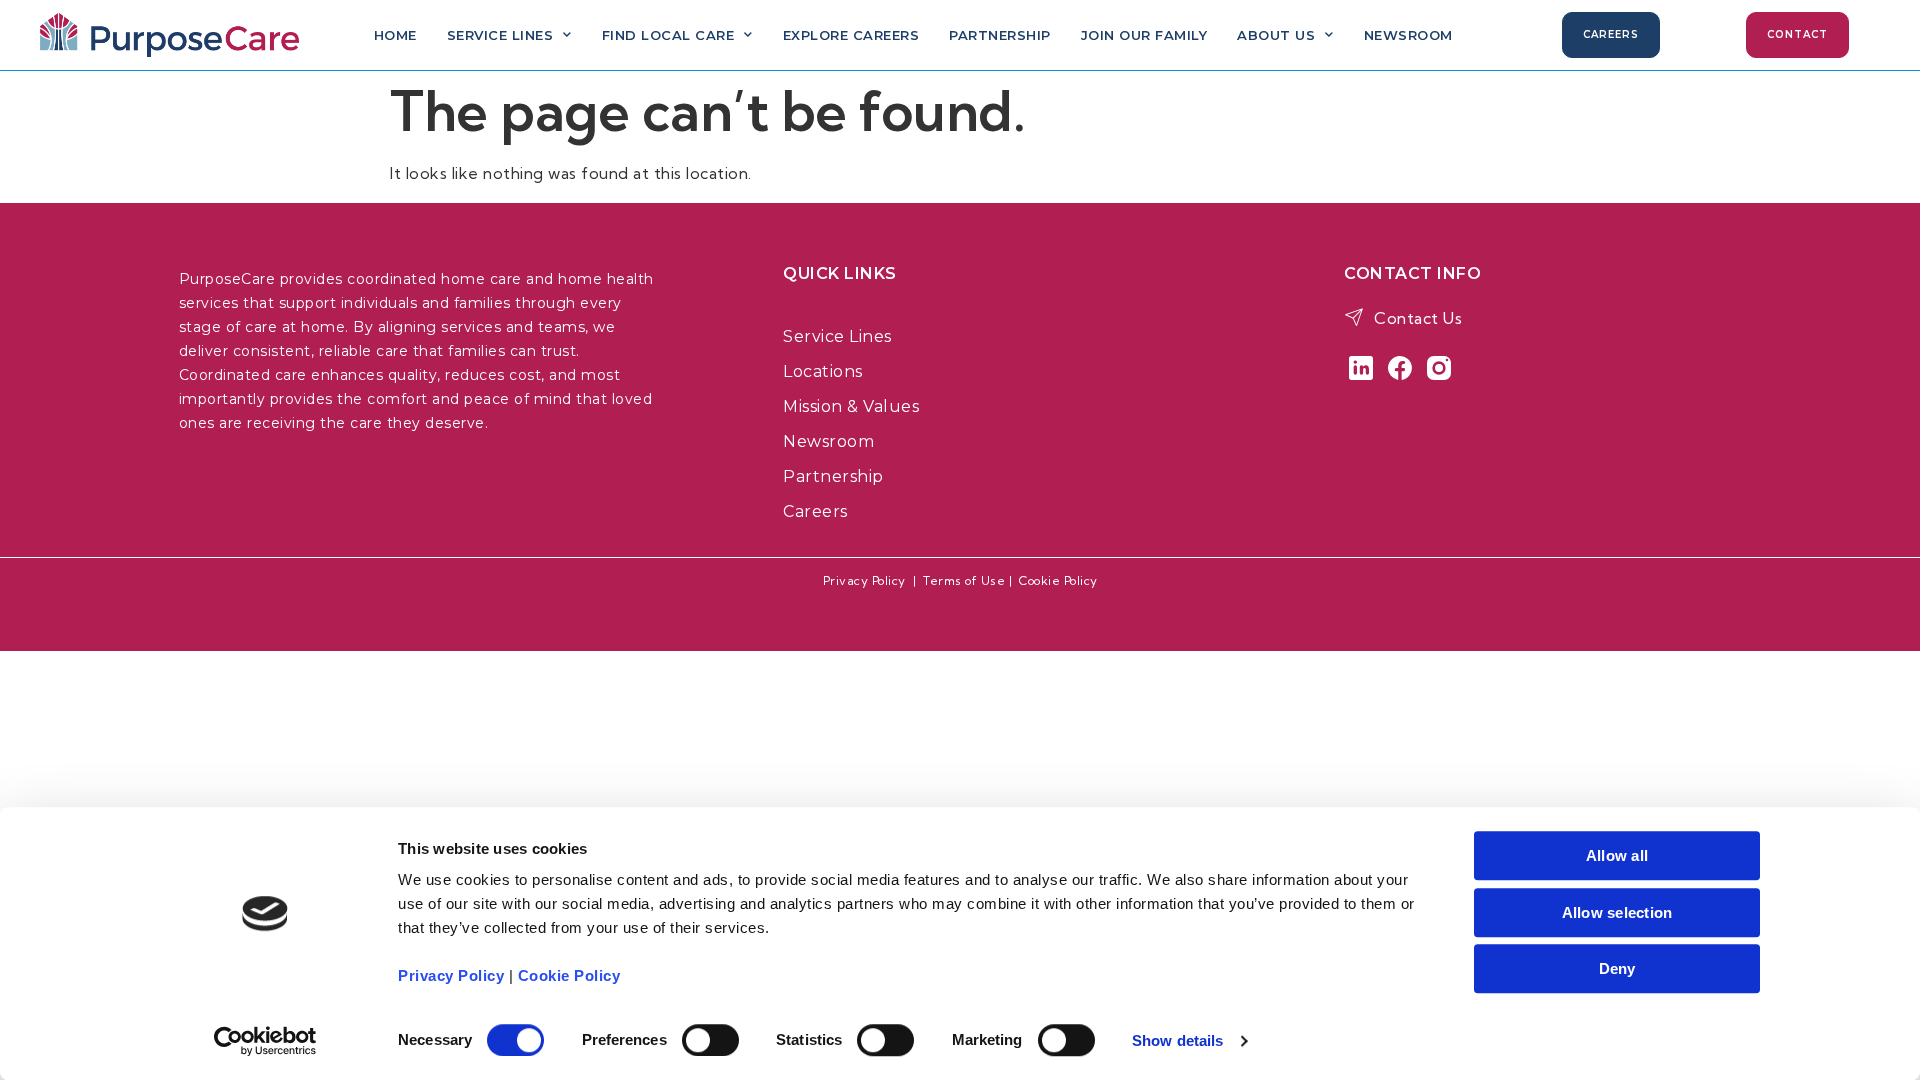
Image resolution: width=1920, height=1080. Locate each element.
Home (395, 35)
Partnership (1000, 35)
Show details (1177, 1040)
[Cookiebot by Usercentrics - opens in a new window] (265, 1041)
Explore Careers (851, 35)
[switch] (710, 1040)
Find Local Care (668, 35)
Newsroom (1408, 35)
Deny (1617, 968)
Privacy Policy (864, 580)
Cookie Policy (1058, 580)
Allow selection (1617, 912)
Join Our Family (1144, 35)
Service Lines (500, 35)
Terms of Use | (971, 580)
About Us (1276, 35)
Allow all (1617, 855)
